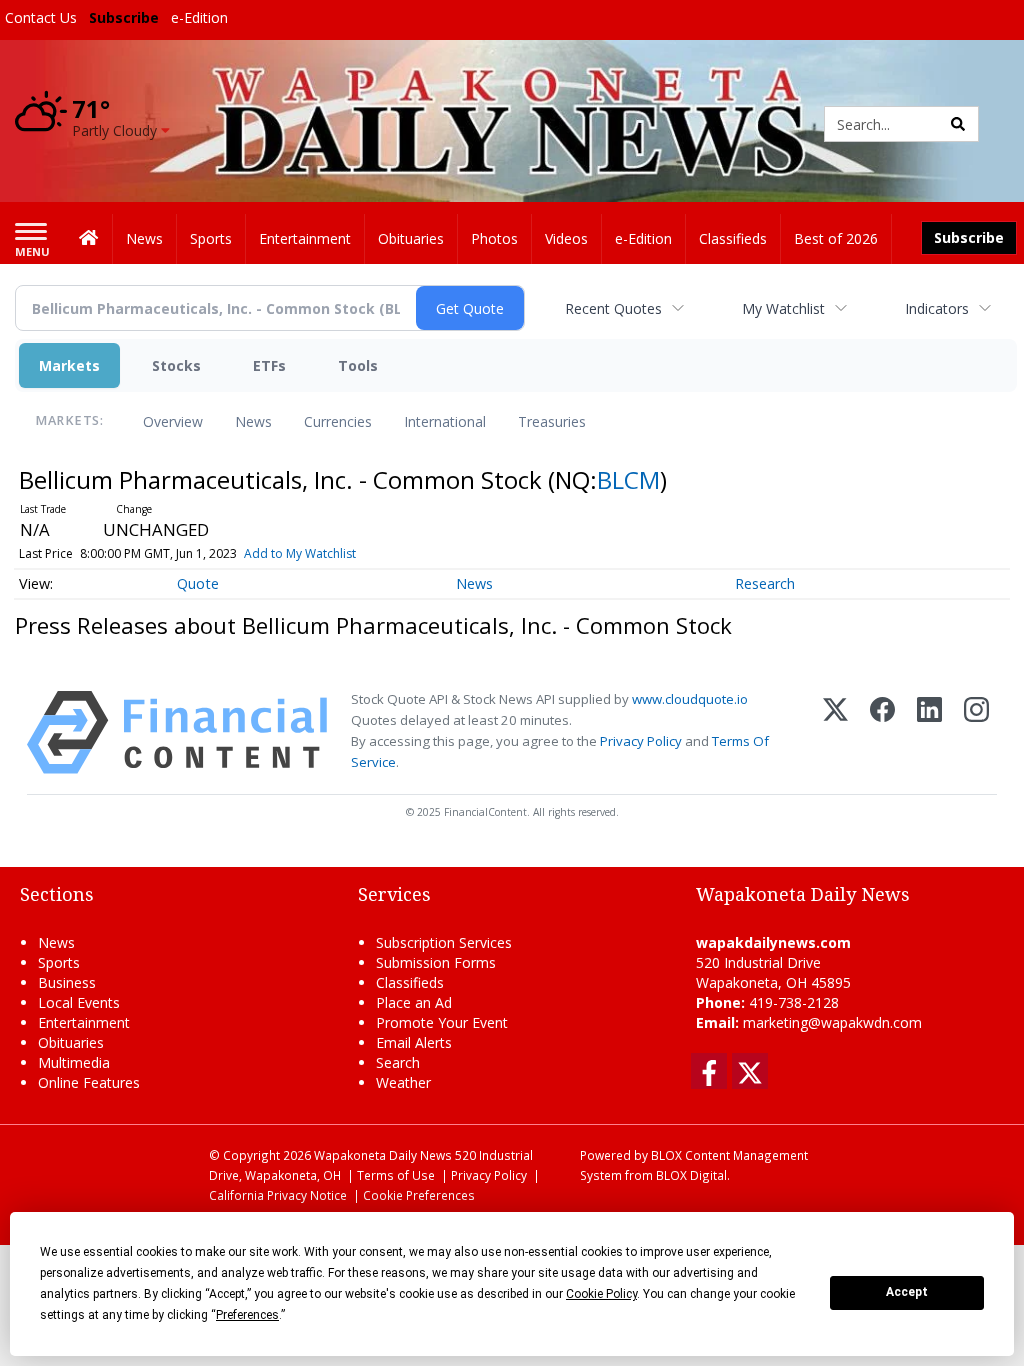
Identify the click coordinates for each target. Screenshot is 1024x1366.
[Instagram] (976, 732)
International (445, 421)
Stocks (176, 365)
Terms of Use (396, 1175)
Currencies (338, 421)
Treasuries (552, 421)
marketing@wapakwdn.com (832, 1022)
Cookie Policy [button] (601, 1294)
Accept (907, 1292)
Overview (173, 421)
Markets (69, 365)
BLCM (628, 479)
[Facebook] (882, 732)
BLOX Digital (691, 1175)
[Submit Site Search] (958, 124)
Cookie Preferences (419, 1195)
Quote (198, 583)
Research (765, 583)
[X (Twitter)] (835, 732)
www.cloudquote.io (690, 699)
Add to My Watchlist (300, 553)
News (253, 421)
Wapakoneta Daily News (383, 1155)
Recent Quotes (613, 308)
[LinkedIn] (929, 732)
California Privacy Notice (278, 1195)
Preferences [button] (247, 1315)
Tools (358, 365)
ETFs (269, 365)
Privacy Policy (641, 741)
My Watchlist (783, 308)
